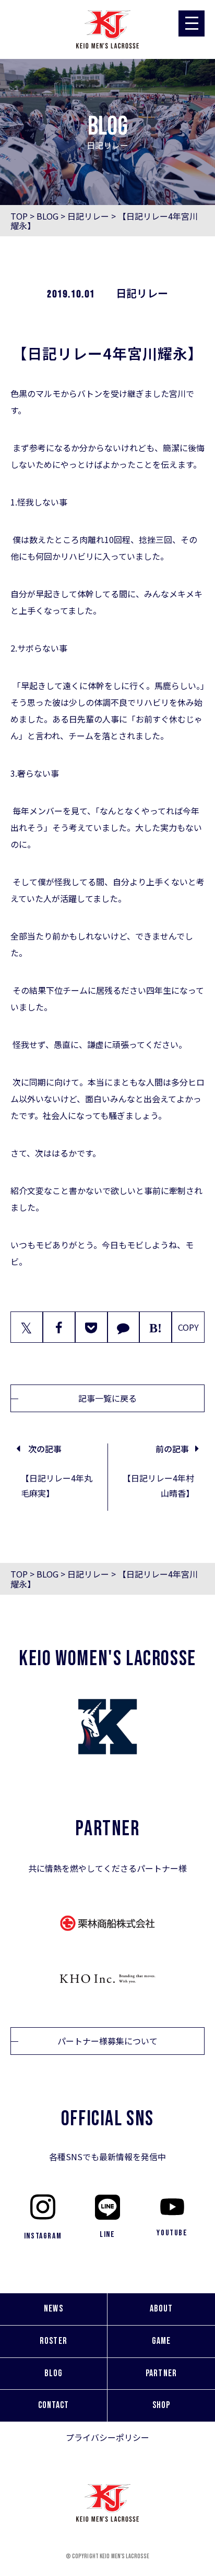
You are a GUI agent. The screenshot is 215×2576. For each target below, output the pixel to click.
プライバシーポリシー (107, 2437)
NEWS (53, 2309)
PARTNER (161, 2373)
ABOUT (161, 2309)
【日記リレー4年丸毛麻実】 (57, 1485)
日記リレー (88, 216)
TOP (19, 216)
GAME (161, 2341)
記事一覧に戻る (107, 1398)
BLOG (47, 216)
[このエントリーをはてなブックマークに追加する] (156, 1327)
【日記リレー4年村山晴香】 (158, 1485)
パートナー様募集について (107, 2041)
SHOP (161, 2405)
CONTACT (54, 2405)
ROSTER (53, 2341)
